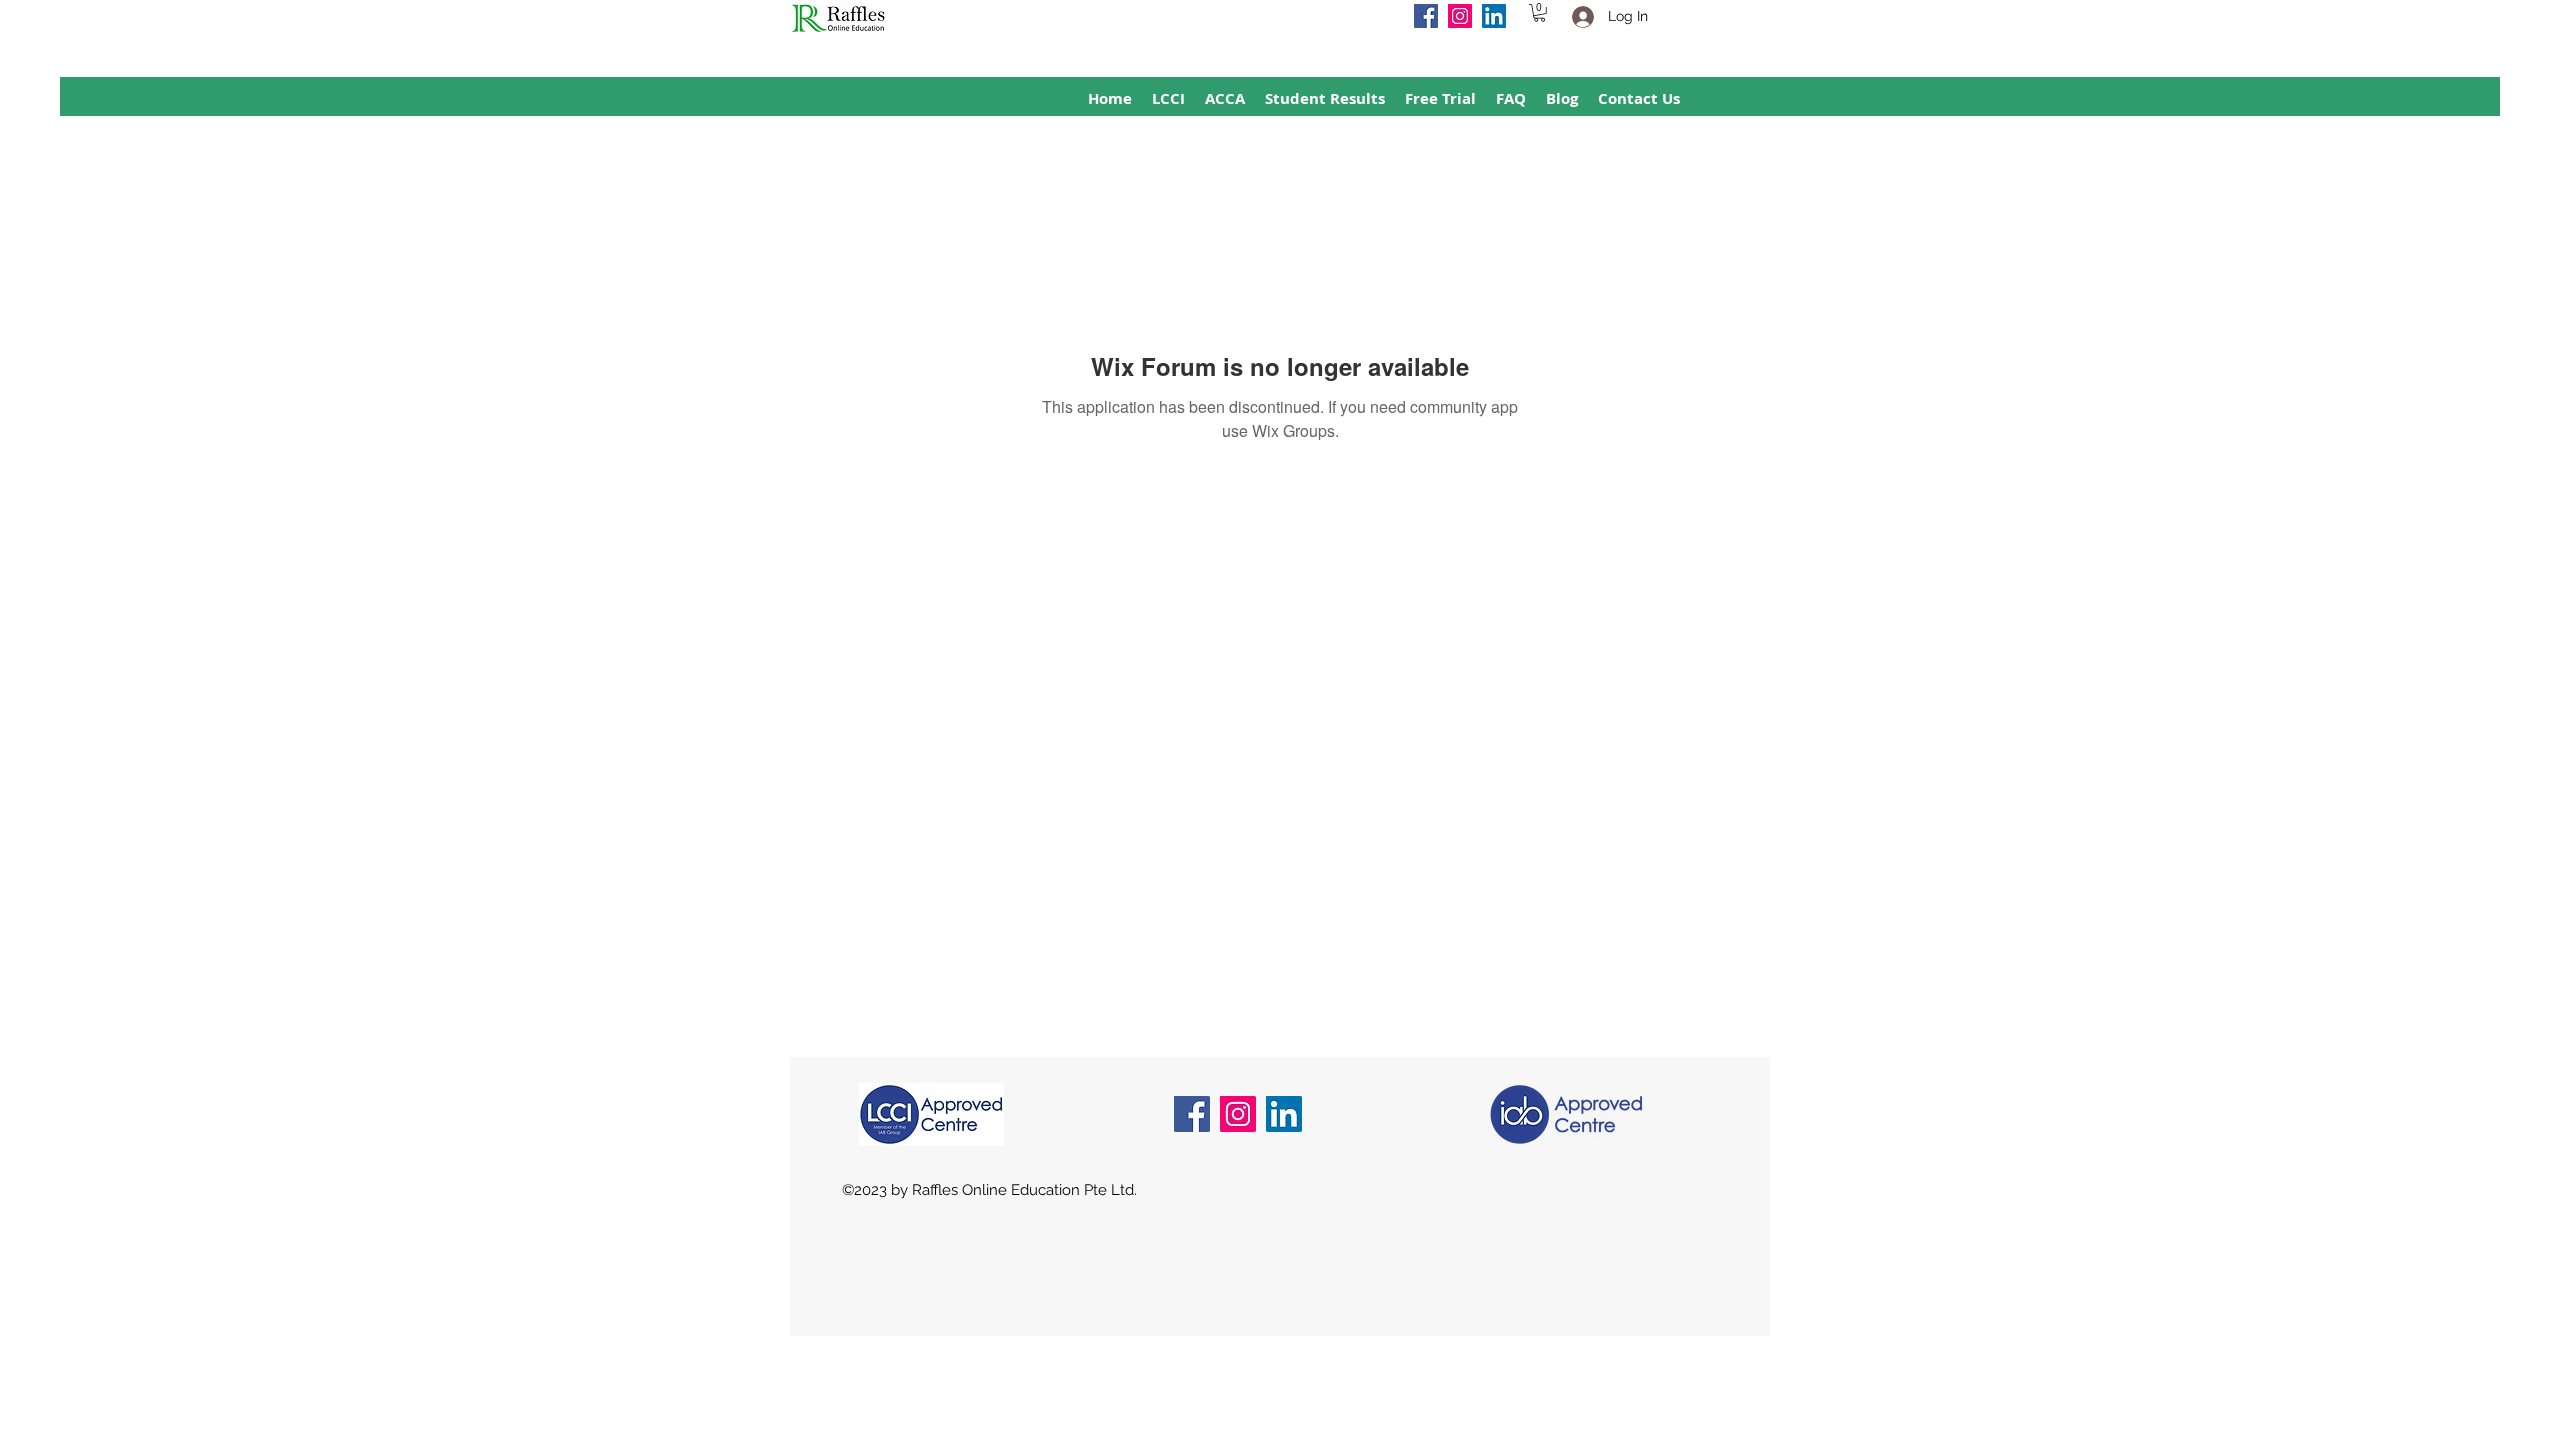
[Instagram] (1460, 16)
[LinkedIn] (1494, 16)
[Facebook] (1426, 16)
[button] (1539, 13)
